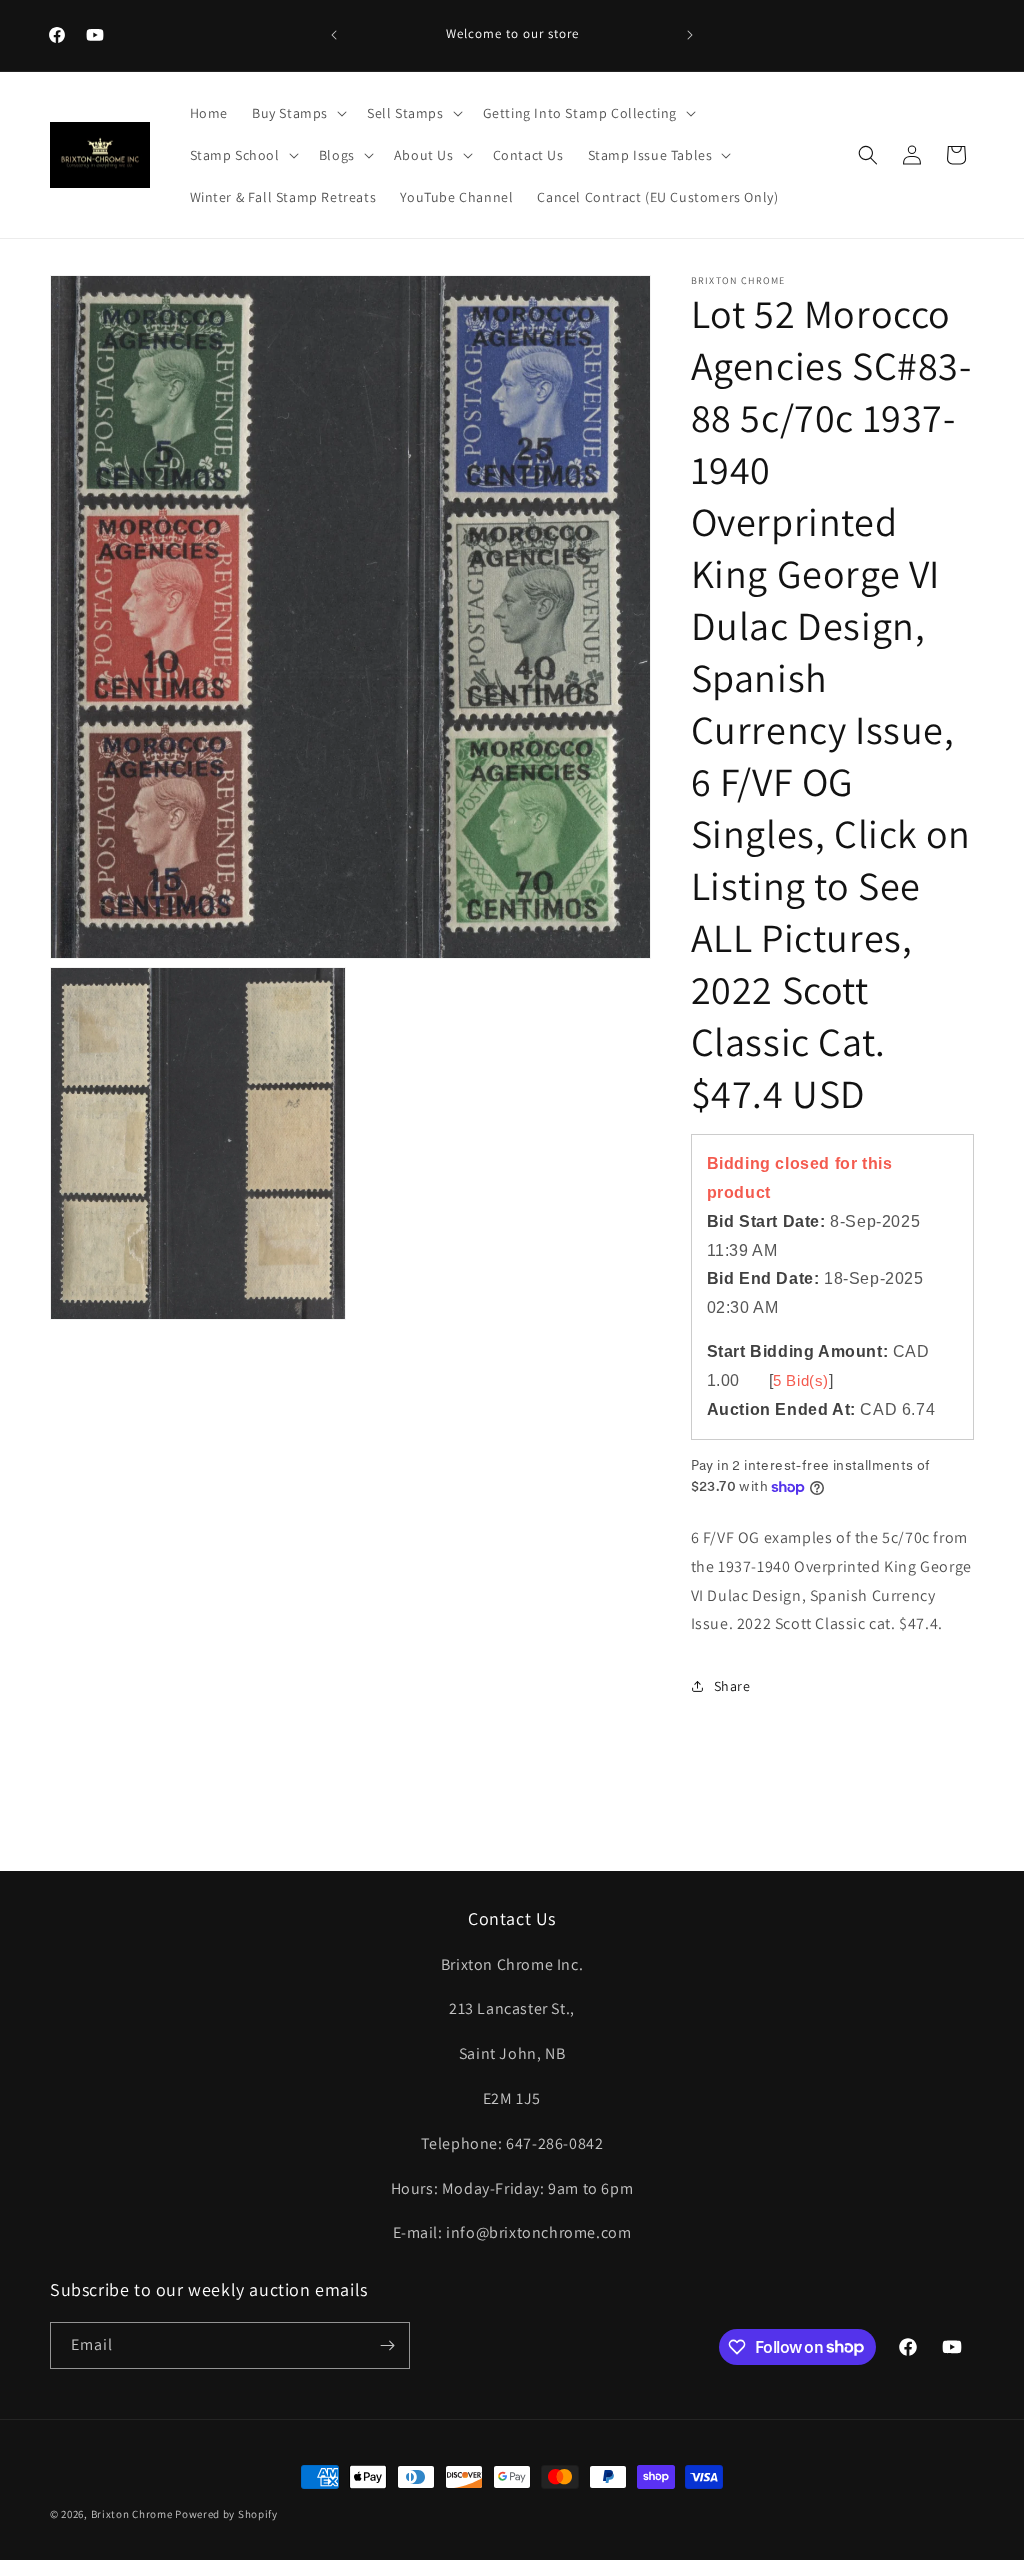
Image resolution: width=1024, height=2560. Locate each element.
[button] (297, 113)
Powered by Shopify (226, 2514)
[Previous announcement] (334, 35)
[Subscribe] (387, 2345)
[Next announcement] (690, 35)
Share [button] (732, 1686)
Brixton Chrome (132, 2514)
